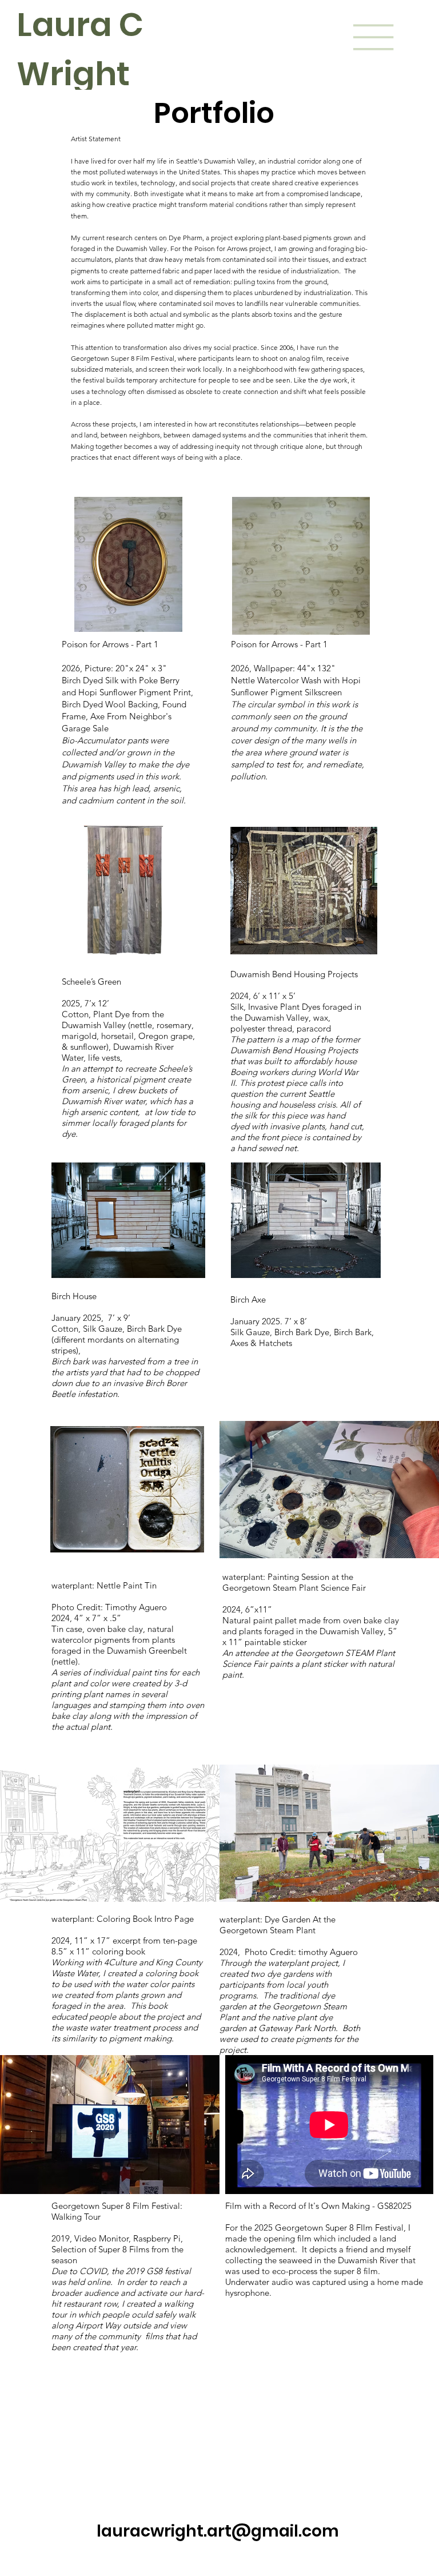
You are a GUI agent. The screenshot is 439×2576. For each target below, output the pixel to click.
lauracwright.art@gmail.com (218, 2531)
